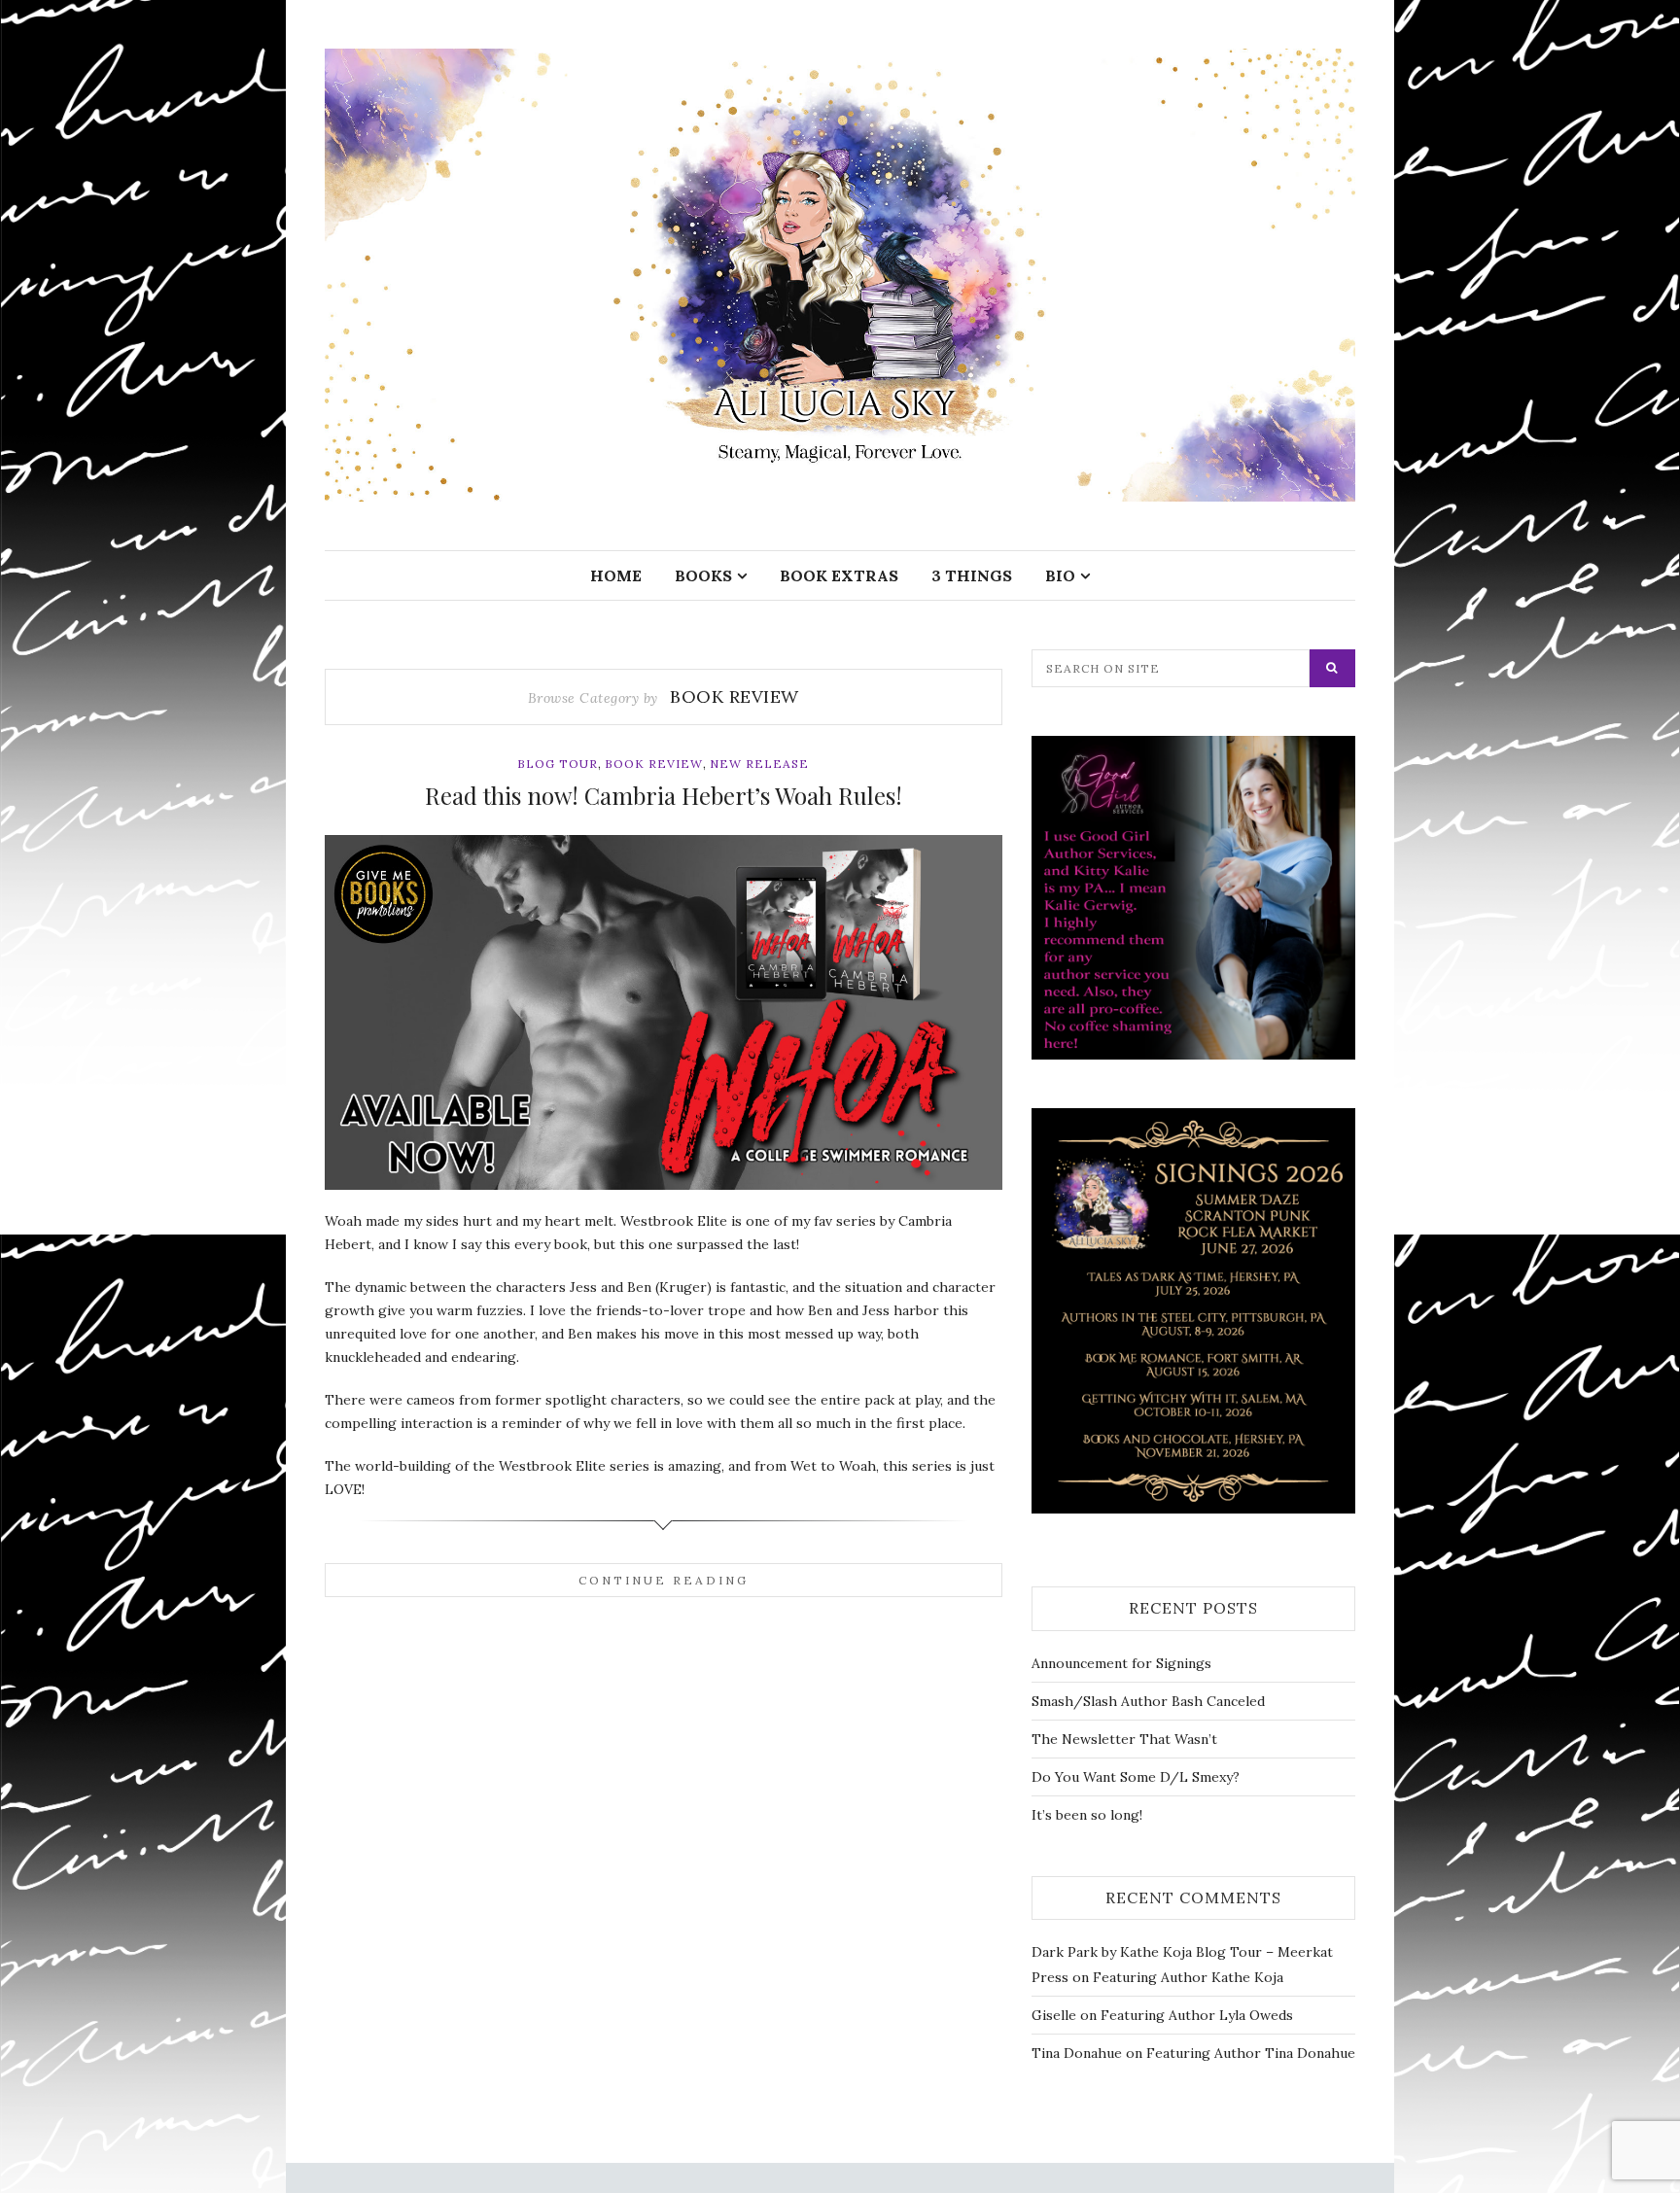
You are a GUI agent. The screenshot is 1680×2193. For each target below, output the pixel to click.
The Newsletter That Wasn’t (1124, 1739)
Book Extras (839, 575)
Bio (1060, 575)
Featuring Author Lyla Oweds (1197, 2015)
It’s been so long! (1087, 1815)
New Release (759, 764)
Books (703, 575)
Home (616, 575)
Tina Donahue (1077, 2053)
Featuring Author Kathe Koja (1188, 1977)
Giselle (1054, 2015)
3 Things (972, 575)
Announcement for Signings (1121, 1663)
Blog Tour (558, 764)
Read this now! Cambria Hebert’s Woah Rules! (664, 795)
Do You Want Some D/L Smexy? (1136, 1777)
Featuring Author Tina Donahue (1251, 2053)
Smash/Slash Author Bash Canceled (1148, 1701)
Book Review (654, 764)
